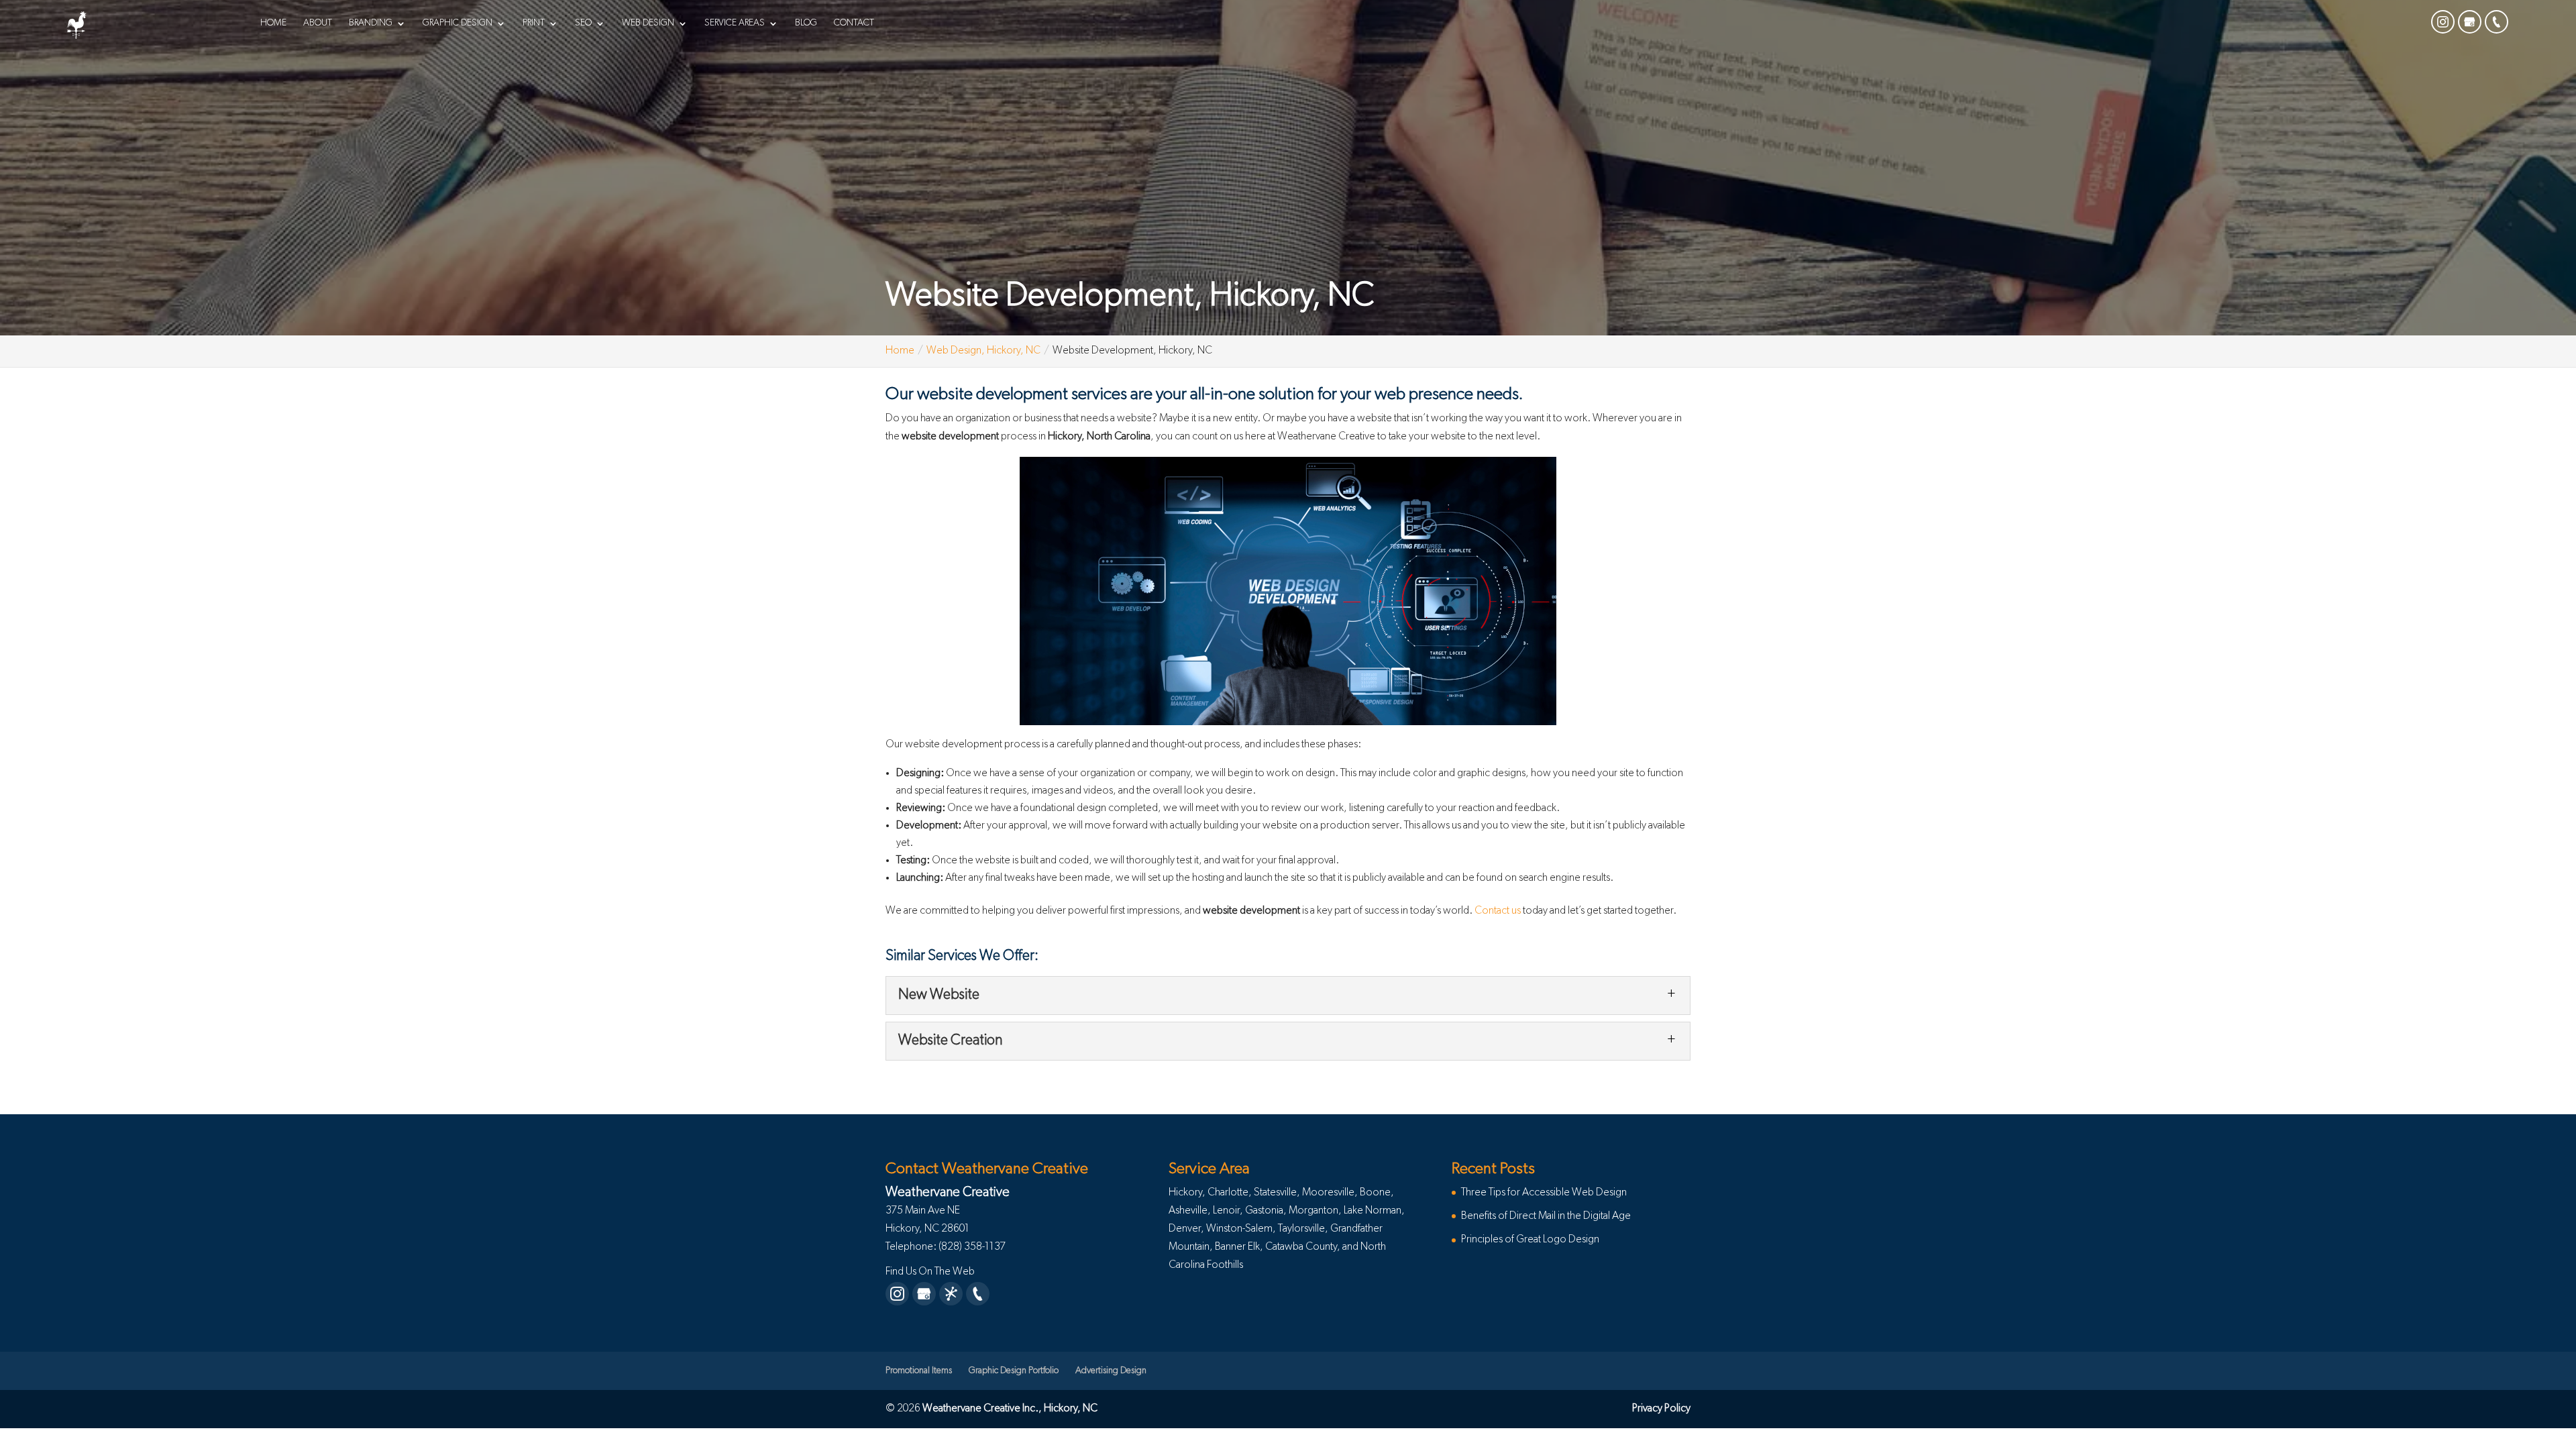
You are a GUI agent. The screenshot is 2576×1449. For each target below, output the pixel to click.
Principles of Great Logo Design (1530, 1240)
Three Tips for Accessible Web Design (1544, 1193)
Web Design (648, 23)
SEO (583, 23)
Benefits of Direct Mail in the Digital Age (1546, 1216)
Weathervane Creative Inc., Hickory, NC (1010, 1409)
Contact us (1498, 911)
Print (534, 23)
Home (273, 23)
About (318, 23)
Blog (806, 23)
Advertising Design (1111, 1371)
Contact (854, 23)
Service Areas (735, 23)
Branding (371, 23)
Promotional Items (919, 1371)
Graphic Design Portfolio (1014, 1371)
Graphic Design (458, 23)
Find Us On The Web (930, 1272)
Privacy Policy (1661, 1409)
